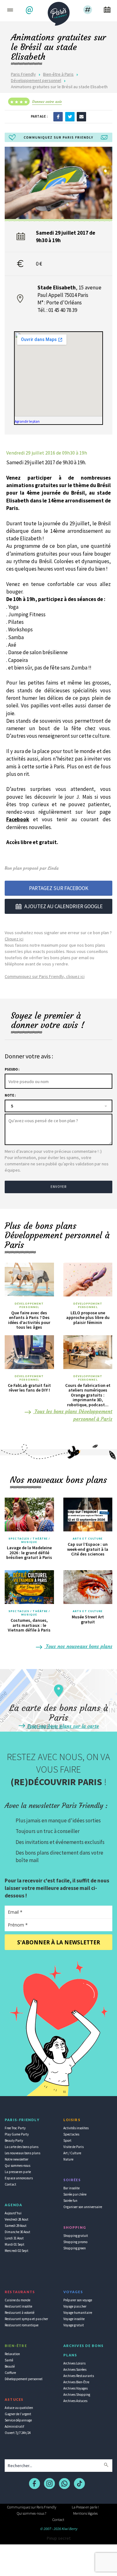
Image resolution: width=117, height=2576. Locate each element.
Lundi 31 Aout (14, 2238)
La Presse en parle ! (85, 2507)
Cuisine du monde (17, 2300)
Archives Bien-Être (76, 2382)
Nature (68, 2159)
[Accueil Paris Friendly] (59, 12)
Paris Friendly (23, 74)
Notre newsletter (17, 2159)
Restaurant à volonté (19, 2313)
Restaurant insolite (18, 2306)
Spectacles (71, 2134)
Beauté (10, 2366)
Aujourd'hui (13, 2213)
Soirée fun (70, 2201)
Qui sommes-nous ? (32, 2513)
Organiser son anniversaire (83, 2207)
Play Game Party (17, 2134)
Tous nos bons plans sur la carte (62, 1726)
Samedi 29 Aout (16, 2226)
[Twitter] (70, 116)
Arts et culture (88, 1539)
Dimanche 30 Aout (17, 2232)
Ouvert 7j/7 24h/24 (18, 2433)
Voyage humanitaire (78, 2313)
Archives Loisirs (74, 2363)
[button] (30, 10)
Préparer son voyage (78, 2300)
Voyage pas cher (75, 2306)
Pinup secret (59, 2538)
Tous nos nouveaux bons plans (78, 1646)
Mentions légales (85, 2513)
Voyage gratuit (74, 2325)
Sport (67, 2141)
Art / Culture (72, 2153)
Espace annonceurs (19, 2178)
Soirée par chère (75, 2194)
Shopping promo (75, 2242)
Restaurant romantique (22, 2325)
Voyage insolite (74, 2319)
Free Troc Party (15, 2128)
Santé (9, 2360)
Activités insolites (76, 2128)
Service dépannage (18, 2420)
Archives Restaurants (79, 2376)
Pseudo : (12, 1069)
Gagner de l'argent (18, 2414)
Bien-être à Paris (58, 74)
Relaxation (12, 2354)
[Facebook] (58, 116)
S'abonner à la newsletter (59, 1942)
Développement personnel (36, 80)
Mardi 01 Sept (15, 2244)
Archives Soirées (75, 2370)
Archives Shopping (77, 2395)
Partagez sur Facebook (59, 888)
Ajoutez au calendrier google (63, 906)
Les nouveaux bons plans (22, 2153)
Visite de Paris (73, 2147)
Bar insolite (71, 2188)
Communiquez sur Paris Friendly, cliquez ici (45, 976)
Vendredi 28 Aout (17, 2219)
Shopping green (75, 2248)
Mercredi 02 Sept (17, 2251)
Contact (10, 2184)
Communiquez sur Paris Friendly (32, 2507)
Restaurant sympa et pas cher (26, 2319)
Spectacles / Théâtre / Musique (29, 1540)
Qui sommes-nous (17, 2166)
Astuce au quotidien (19, 2408)
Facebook (18, 819)
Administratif (14, 2426)
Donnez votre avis (47, 102)
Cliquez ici (14, 939)
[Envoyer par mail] (81, 116)
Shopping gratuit (76, 2236)
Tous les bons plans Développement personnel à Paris (73, 1415)
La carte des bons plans (22, 2147)
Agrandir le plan (27, 421)
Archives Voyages (76, 2388)
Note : (10, 1095)
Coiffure (10, 2373)
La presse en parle (18, 2172)
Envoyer (59, 1187)
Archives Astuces (75, 2401)
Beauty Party (14, 2141)
